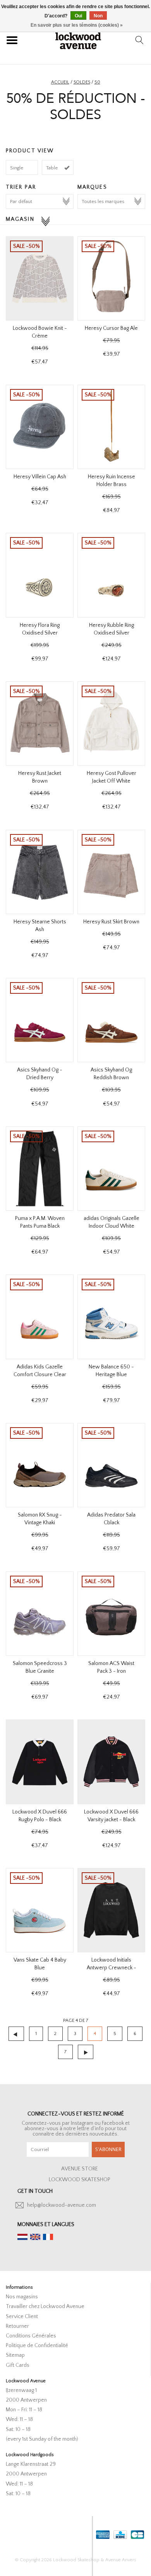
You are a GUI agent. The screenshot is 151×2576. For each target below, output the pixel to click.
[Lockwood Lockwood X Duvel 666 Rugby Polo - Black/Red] (40, 1762)
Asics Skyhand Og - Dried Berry (40, 1074)
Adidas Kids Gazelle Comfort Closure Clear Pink (40, 1371)
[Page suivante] (86, 2052)
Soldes (82, 82)
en (35, 2237)
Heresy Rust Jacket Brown (40, 777)
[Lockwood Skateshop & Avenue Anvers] (78, 40)
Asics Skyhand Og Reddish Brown (111, 1074)
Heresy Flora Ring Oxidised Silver (40, 629)
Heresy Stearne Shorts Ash (40, 926)
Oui (78, 16)
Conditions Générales (31, 2336)
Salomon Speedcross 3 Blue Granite (40, 1667)
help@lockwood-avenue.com (62, 2205)
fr (48, 2237)
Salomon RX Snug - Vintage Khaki (40, 1519)
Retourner (17, 2326)
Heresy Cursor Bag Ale (111, 328)
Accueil (60, 82)
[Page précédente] (16, 2034)
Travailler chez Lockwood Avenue (45, 2306)
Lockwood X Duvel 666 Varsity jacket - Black (111, 1816)
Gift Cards (18, 2365)
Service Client (22, 2317)
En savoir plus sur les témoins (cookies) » (77, 25)
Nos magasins (22, 2297)
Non (98, 16)
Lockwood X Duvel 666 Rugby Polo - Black (40, 1816)
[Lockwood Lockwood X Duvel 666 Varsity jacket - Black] (111, 1762)
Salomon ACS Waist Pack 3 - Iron (111, 1667)
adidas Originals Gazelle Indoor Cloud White (112, 1222)
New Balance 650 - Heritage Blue (111, 1371)
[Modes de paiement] (102, 2533)
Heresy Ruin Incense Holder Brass (112, 481)
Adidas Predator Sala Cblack (111, 1519)
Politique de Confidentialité (37, 2346)
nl (22, 2237)
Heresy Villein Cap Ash (40, 477)
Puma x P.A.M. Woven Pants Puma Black (40, 1222)
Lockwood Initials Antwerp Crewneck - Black (112, 1964)
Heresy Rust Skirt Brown (111, 922)
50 (97, 82)
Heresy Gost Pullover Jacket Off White (112, 777)
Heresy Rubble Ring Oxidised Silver (112, 629)
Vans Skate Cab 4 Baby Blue (40, 1964)
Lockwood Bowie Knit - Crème (40, 332)
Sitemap (15, 2355)
